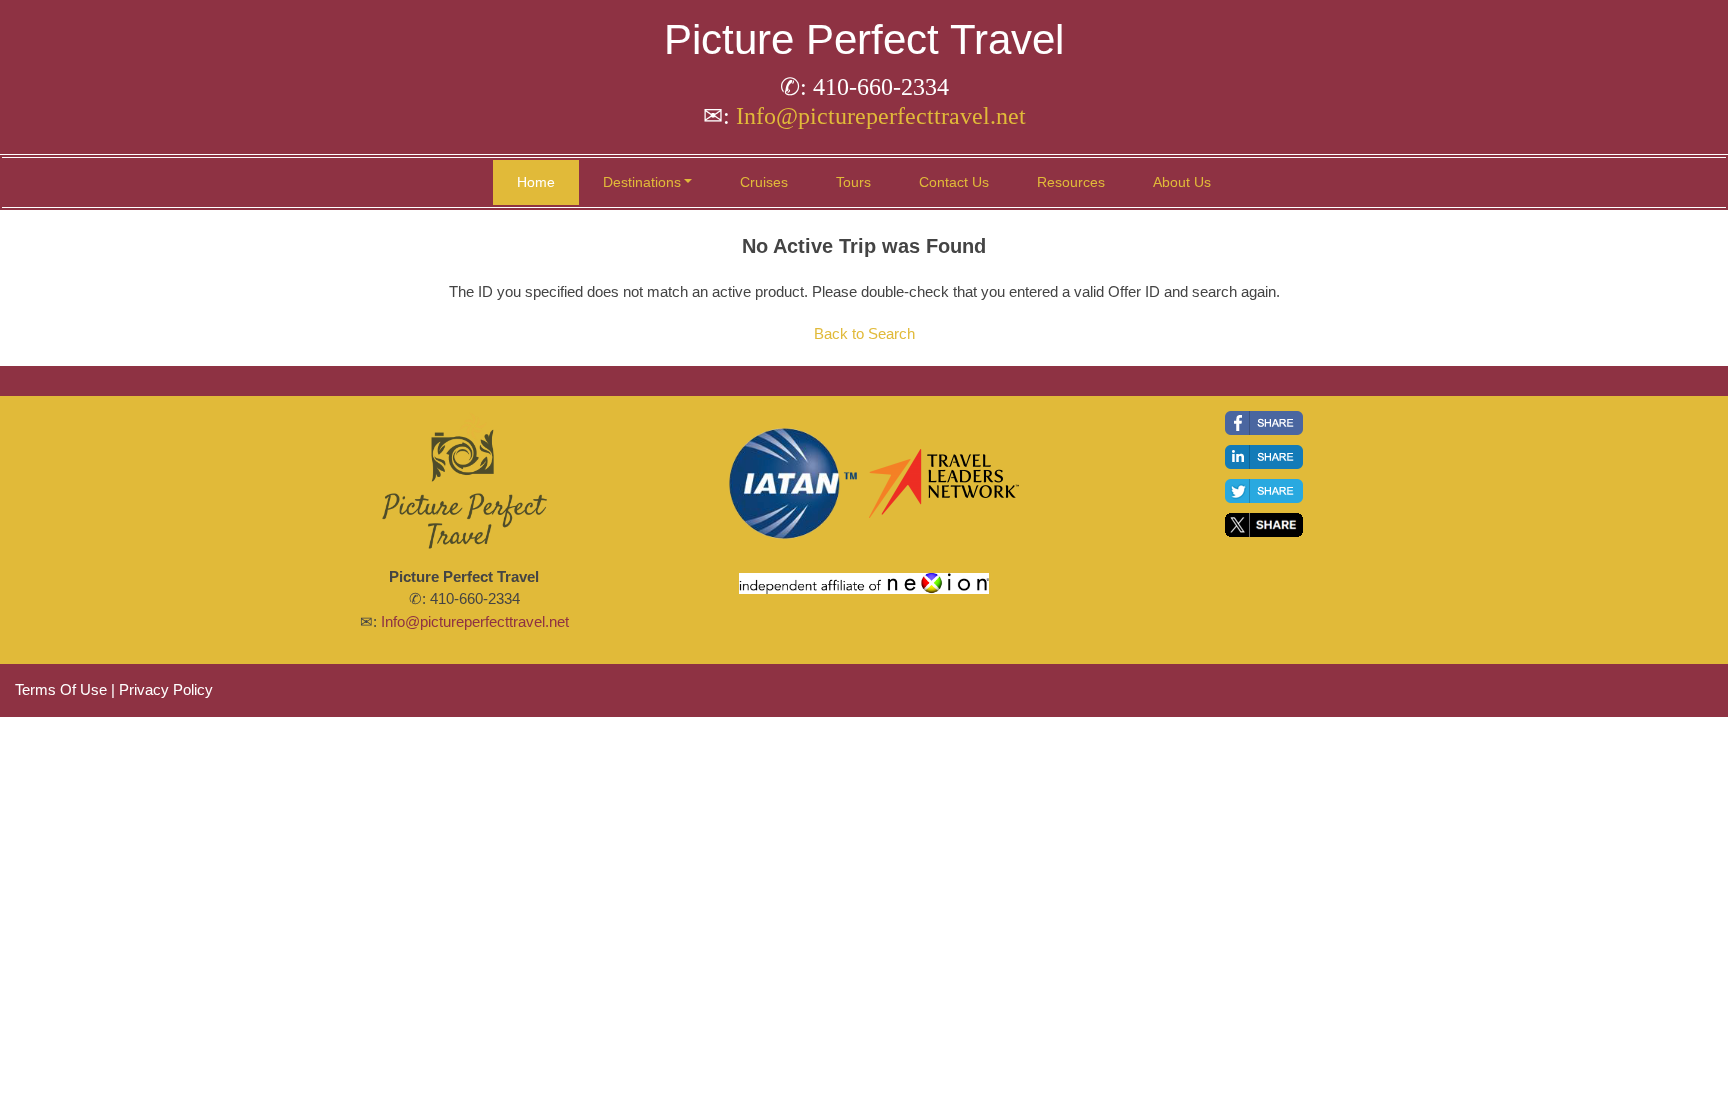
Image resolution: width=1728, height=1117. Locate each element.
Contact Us (954, 182)
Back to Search (864, 333)
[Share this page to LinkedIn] (1264, 457)
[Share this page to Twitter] (1264, 491)
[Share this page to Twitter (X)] (1264, 525)
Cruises (764, 182)
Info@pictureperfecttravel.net (881, 116)
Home (536, 182)
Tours (853, 182)
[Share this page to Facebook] (1264, 423)
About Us (1182, 182)
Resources (1071, 182)
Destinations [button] (642, 182)
